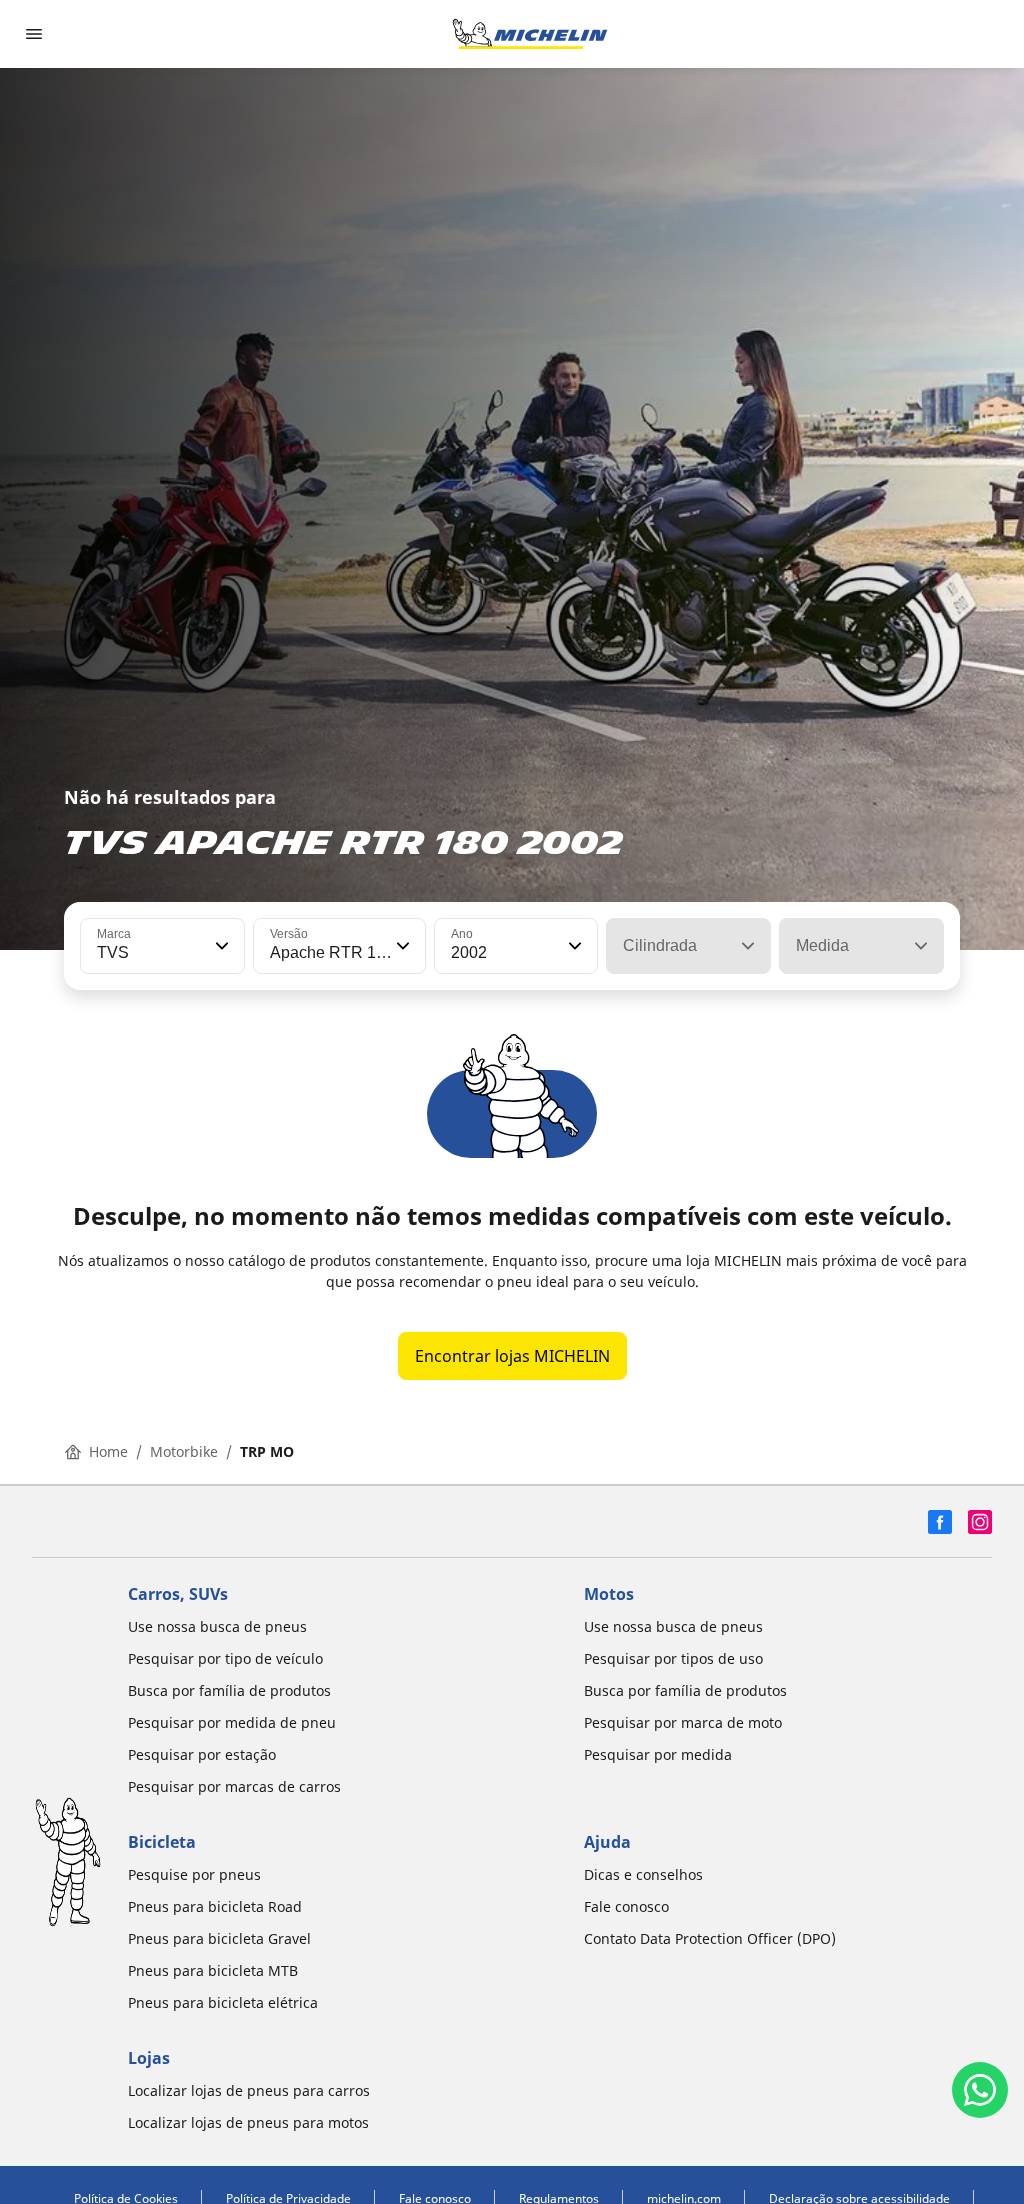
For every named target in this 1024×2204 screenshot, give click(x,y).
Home (108, 1451)
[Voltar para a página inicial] (530, 34)
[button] (220, 946)
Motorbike (184, 1451)
